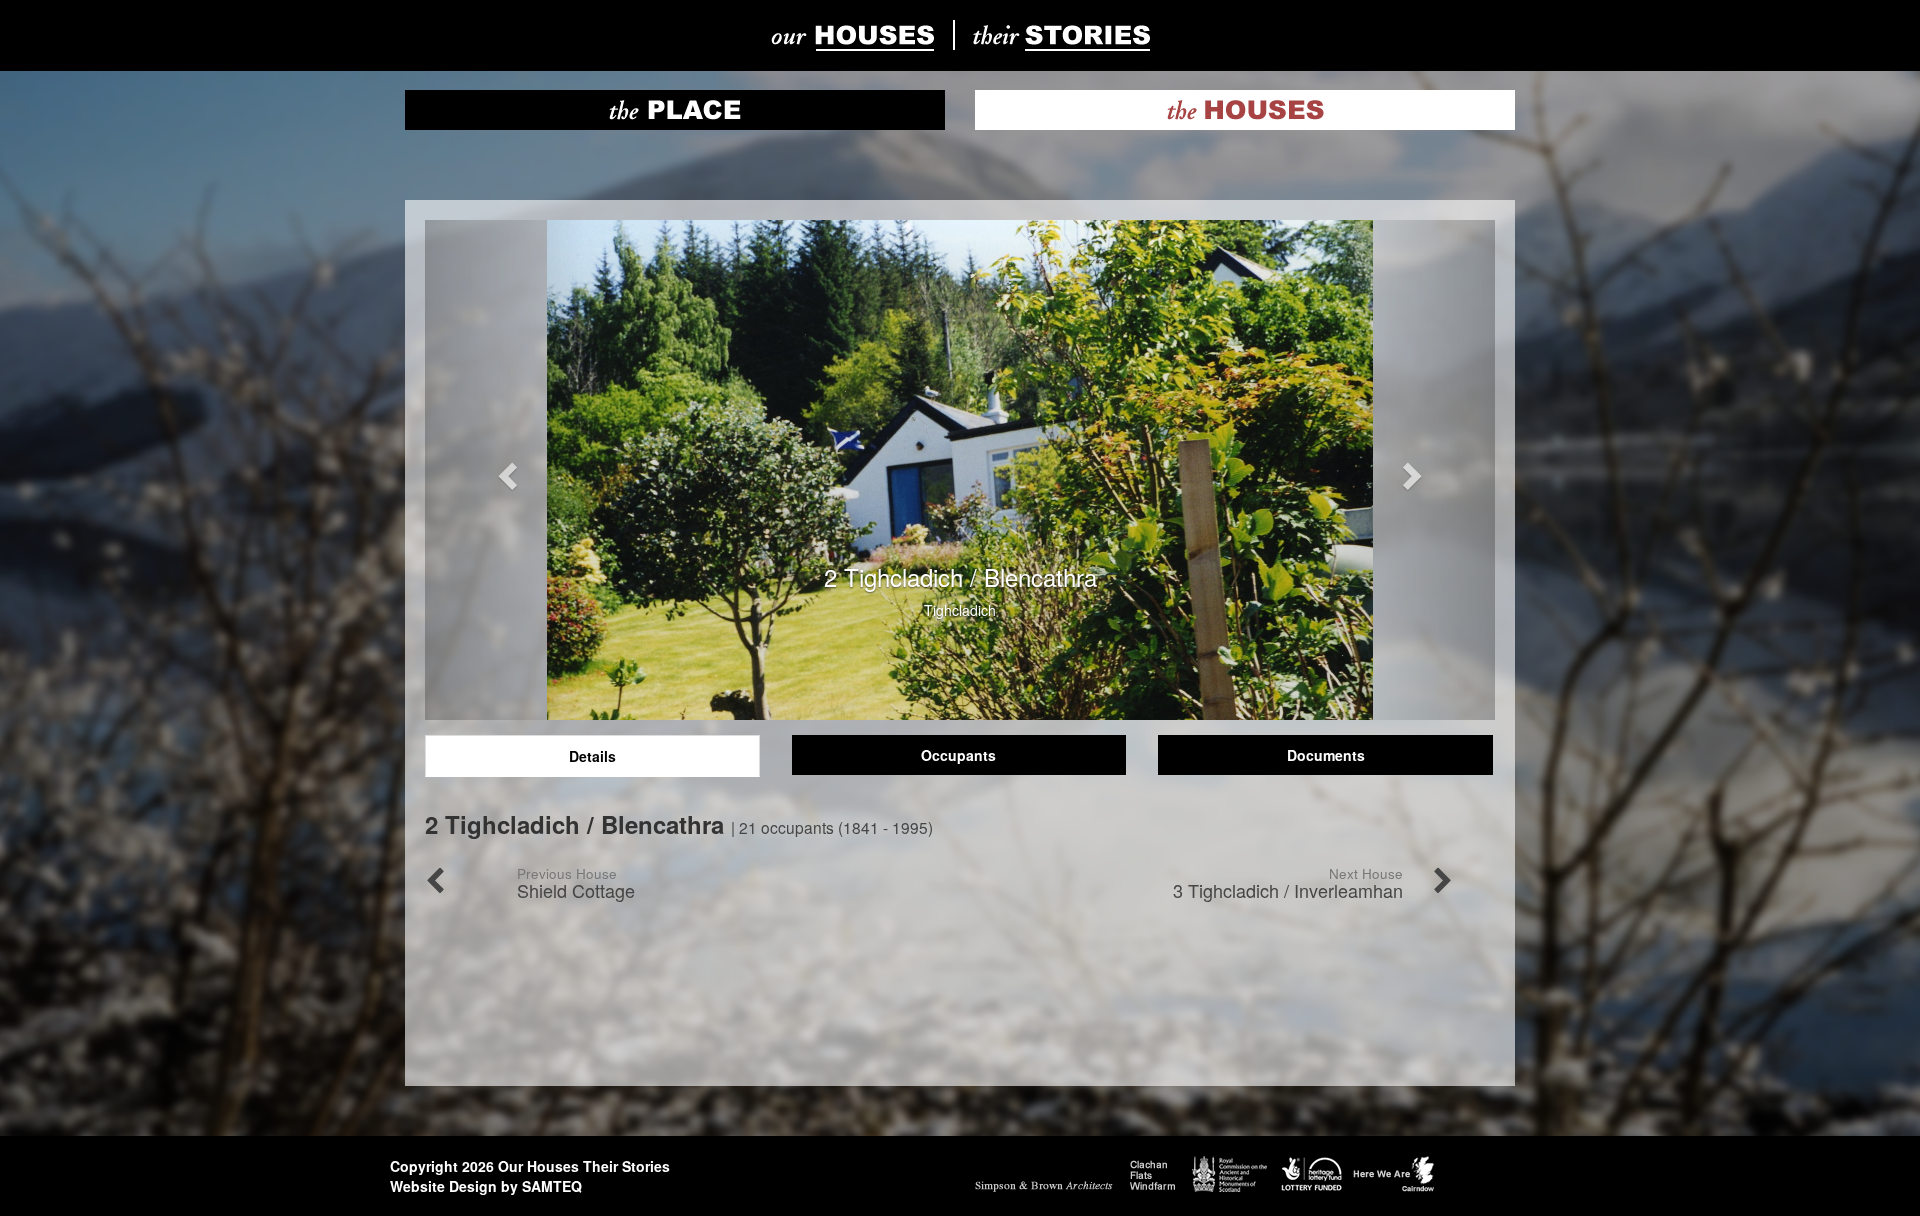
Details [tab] (592, 756)
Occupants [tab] (958, 755)
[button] (505, 470)
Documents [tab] (1326, 755)
